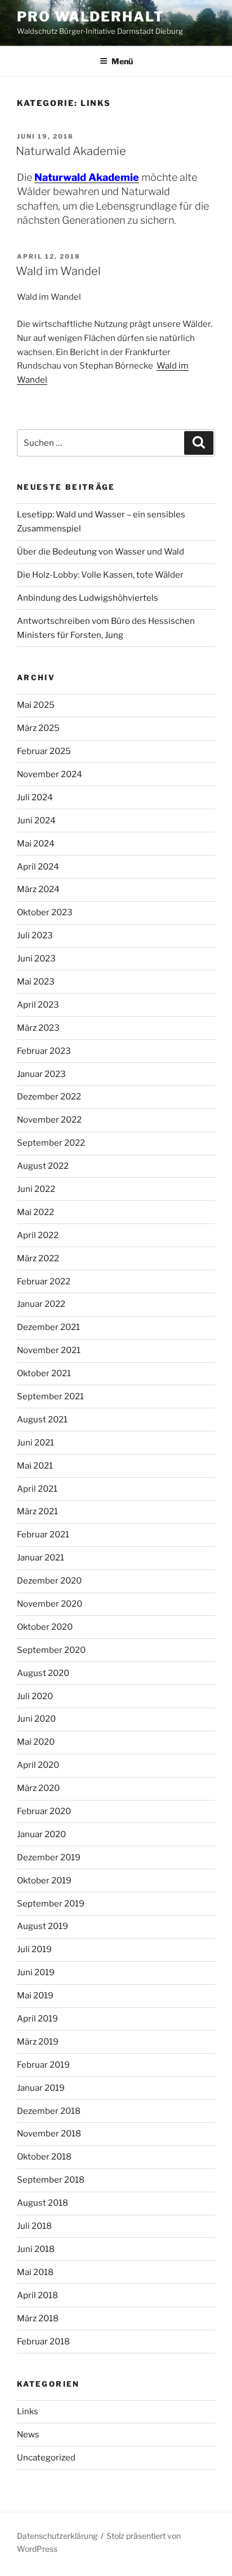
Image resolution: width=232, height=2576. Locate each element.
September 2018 (51, 2180)
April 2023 (38, 1005)
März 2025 (38, 728)
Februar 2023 (44, 1051)
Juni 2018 (36, 2249)
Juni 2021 (35, 1443)
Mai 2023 (36, 982)
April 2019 (37, 2019)
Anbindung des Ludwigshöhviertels (88, 598)
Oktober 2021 (44, 1373)
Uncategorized (46, 2458)
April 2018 (37, 2295)
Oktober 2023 (45, 912)
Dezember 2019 (49, 1857)
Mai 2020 (36, 1742)
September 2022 (51, 1143)
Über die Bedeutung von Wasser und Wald (101, 552)
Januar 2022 (41, 1304)
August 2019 (43, 1926)
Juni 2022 (36, 1189)
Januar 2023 (41, 1074)
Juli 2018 (34, 2226)
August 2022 (43, 1166)
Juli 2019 (34, 1949)
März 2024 (38, 889)
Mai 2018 (35, 2272)
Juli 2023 (35, 935)
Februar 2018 (43, 2342)
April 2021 (37, 1489)
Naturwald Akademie (71, 151)
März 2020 (38, 1788)
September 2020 (51, 1650)
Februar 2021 (43, 1535)
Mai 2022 (35, 1212)
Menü (122, 61)
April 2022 (38, 1235)
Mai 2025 (36, 705)
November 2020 (50, 1604)
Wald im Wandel (58, 271)
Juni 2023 (36, 959)
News (28, 2435)
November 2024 (50, 774)
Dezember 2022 (49, 1097)
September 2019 (51, 1904)
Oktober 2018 (44, 2157)
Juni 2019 (36, 1972)
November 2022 (49, 1120)
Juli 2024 (35, 797)
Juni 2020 (36, 1719)
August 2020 (43, 1673)
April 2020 (38, 1765)
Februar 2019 (43, 2065)
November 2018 (49, 2134)
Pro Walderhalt (91, 17)
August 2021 (42, 1420)
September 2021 (50, 1396)
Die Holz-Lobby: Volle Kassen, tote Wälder (100, 575)
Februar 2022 (44, 1282)
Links (28, 2411)
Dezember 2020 (49, 1581)
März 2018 (38, 2318)
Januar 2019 (41, 2088)
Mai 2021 (35, 1466)
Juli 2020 (35, 1696)
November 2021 (49, 1350)
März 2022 (38, 1258)
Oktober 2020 (45, 1627)
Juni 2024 (36, 821)
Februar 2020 (44, 1811)
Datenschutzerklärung (57, 2536)
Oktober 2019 (44, 1881)
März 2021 (37, 1511)
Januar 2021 (41, 1558)
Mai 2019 (35, 1996)
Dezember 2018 (49, 2111)
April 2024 (38, 867)
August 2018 (43, 2203)
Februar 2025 (44, 751)
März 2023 (38, 1028)
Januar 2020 (41, 1834)
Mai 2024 (36, 844)
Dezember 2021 (48, 1327)
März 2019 (38, 2042)
